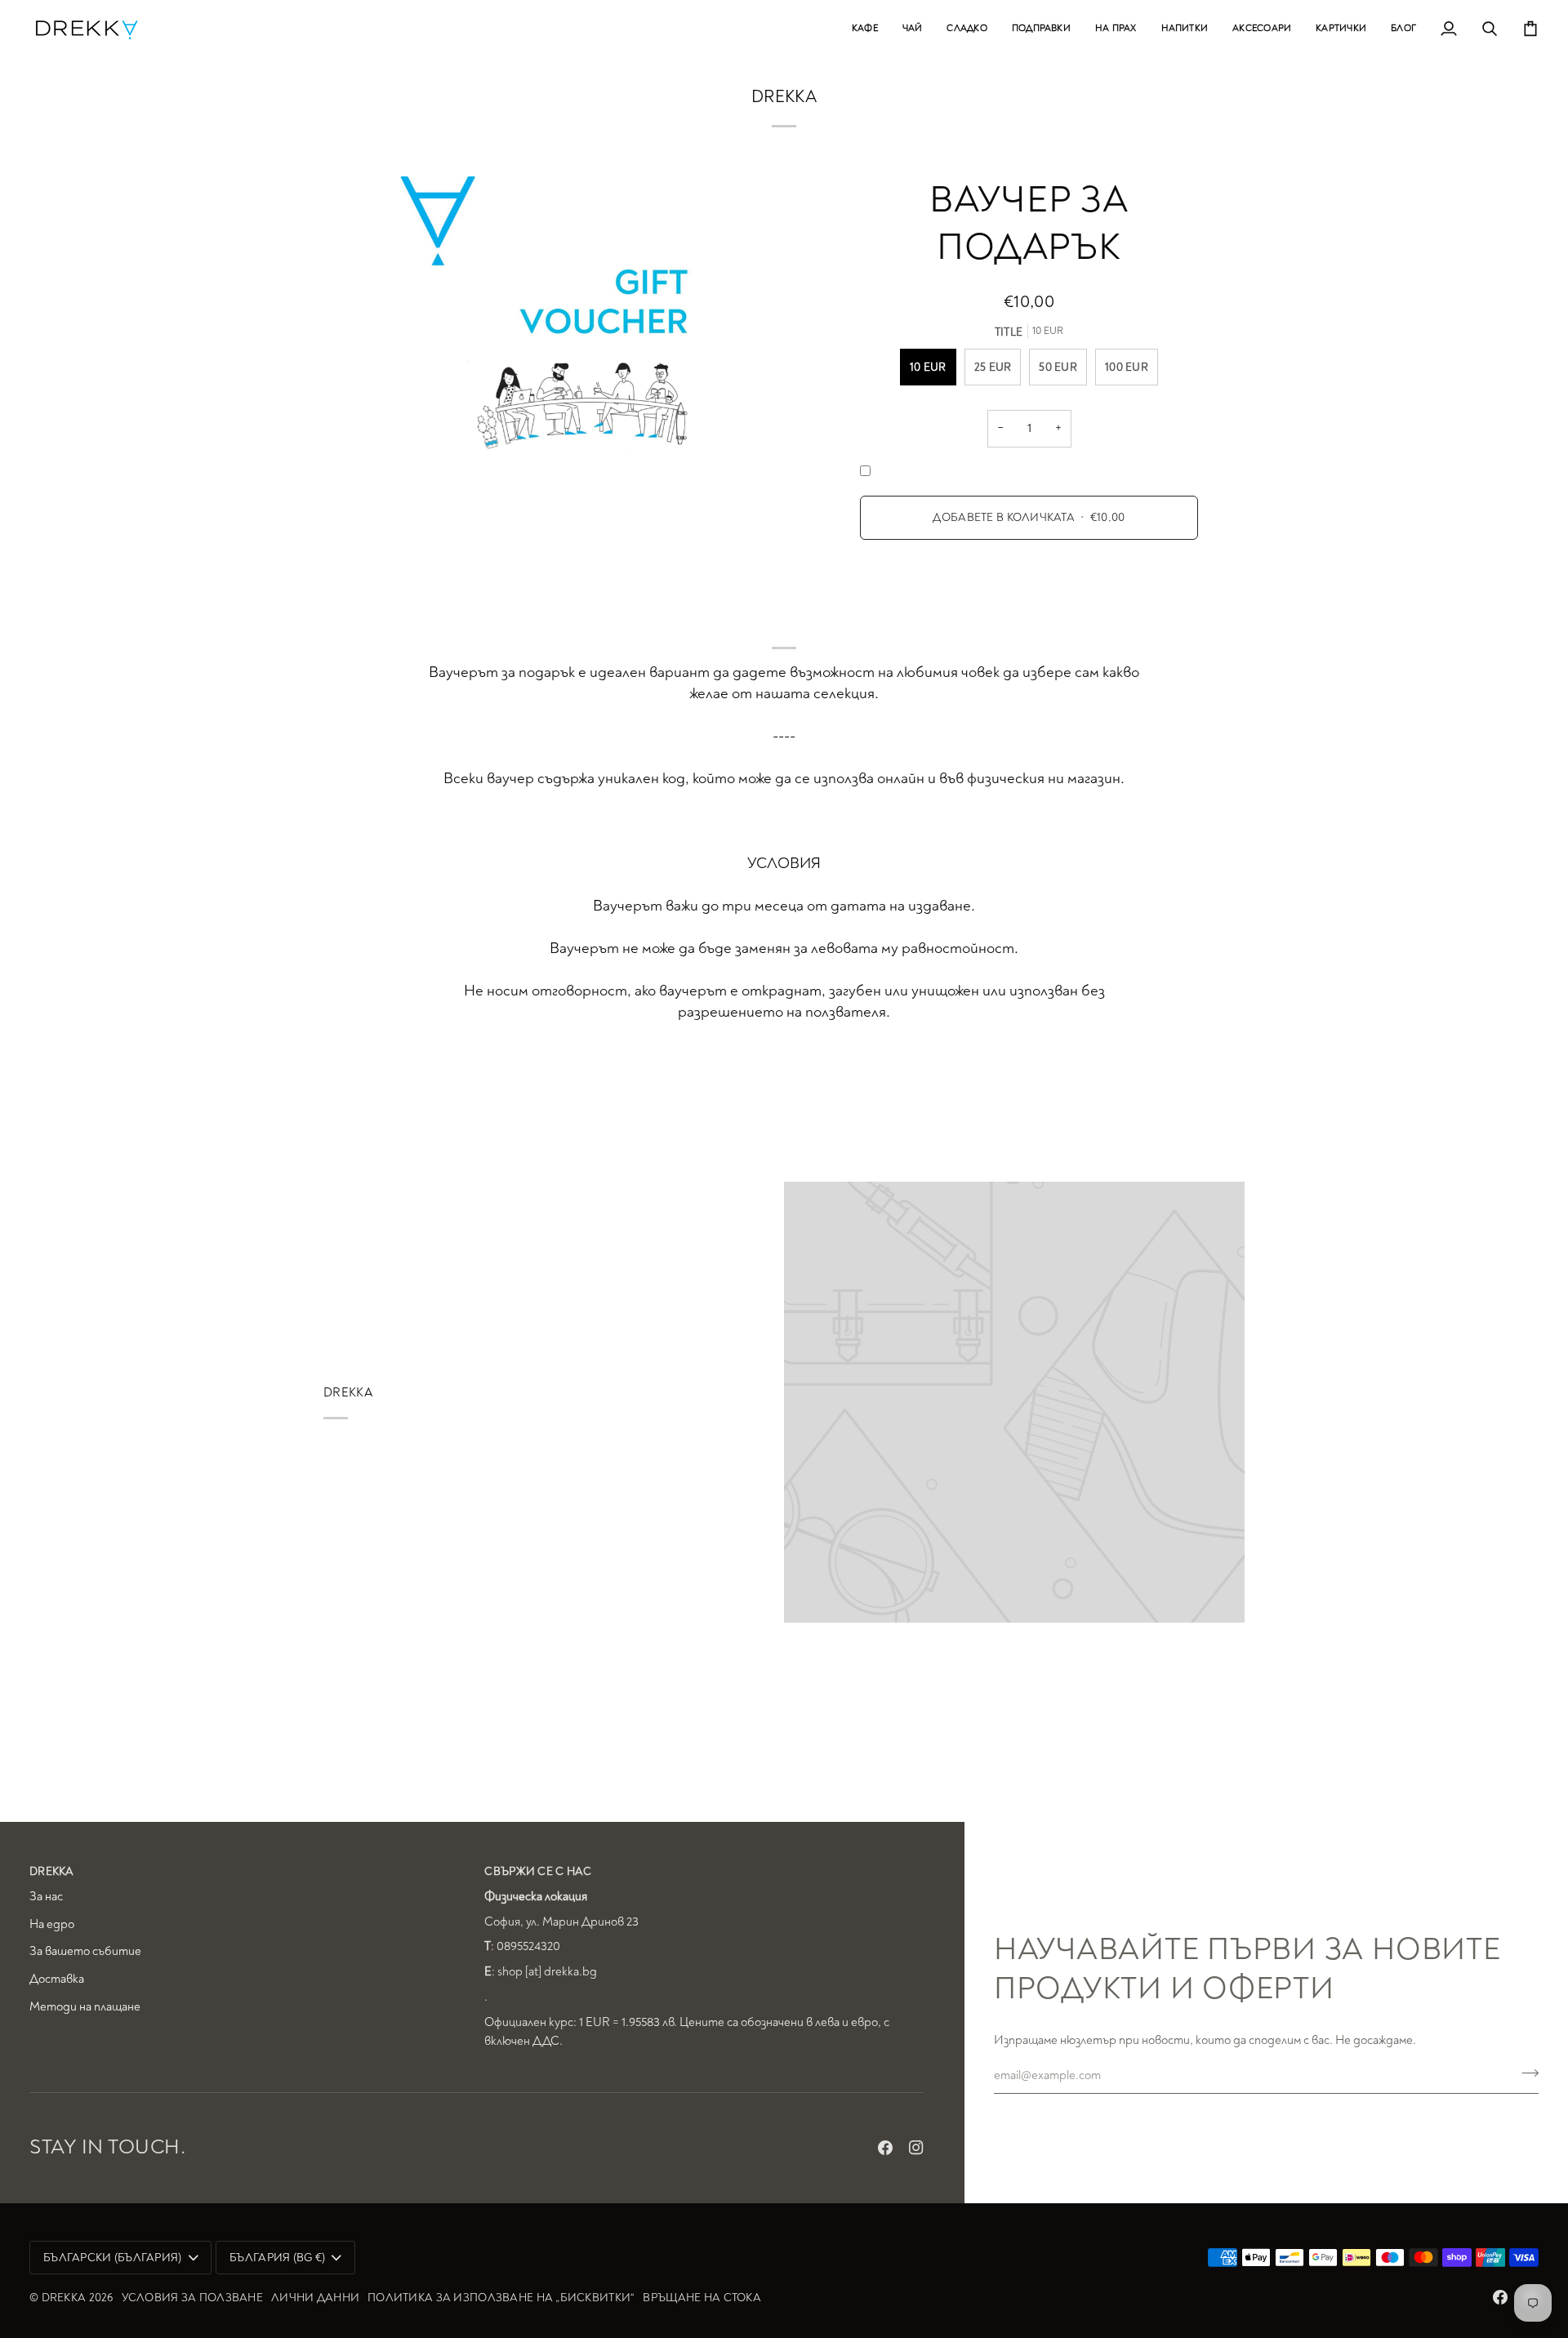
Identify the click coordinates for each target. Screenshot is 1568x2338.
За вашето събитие (85, 1951)
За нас (46, 1897)
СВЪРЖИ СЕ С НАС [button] (538, 1871)
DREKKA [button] (52, 1871)
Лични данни (315, 2298)
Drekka (64, 2298)
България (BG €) (277, 2258)
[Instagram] (916, 2148)
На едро (52, 1924)
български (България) (113, 2258)
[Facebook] (885, 2148)
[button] (865, 28)
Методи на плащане (85, 2007)
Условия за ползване (192, 2298)
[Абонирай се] (1525, 2073)
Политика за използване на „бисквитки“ (501, 2298)
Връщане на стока (702, 2298)
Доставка (57, 1979)
